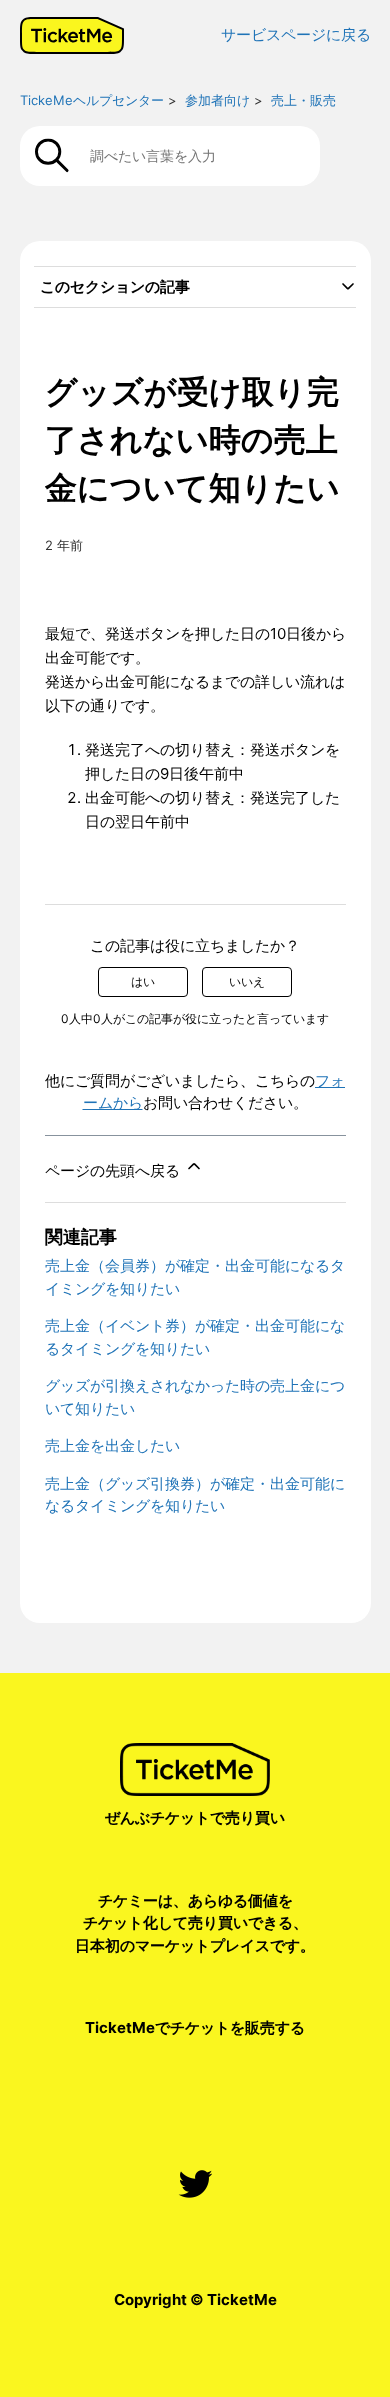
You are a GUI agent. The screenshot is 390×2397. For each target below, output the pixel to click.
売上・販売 (303, 100)
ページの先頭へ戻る (114, 1170)
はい (143, 981)
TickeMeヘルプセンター (92, 100)
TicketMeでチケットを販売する (195, 2027)
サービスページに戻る (296, 34)
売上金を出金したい (112, 1445)
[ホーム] (72, 35)
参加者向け (217, 100)
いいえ (247, 981)
